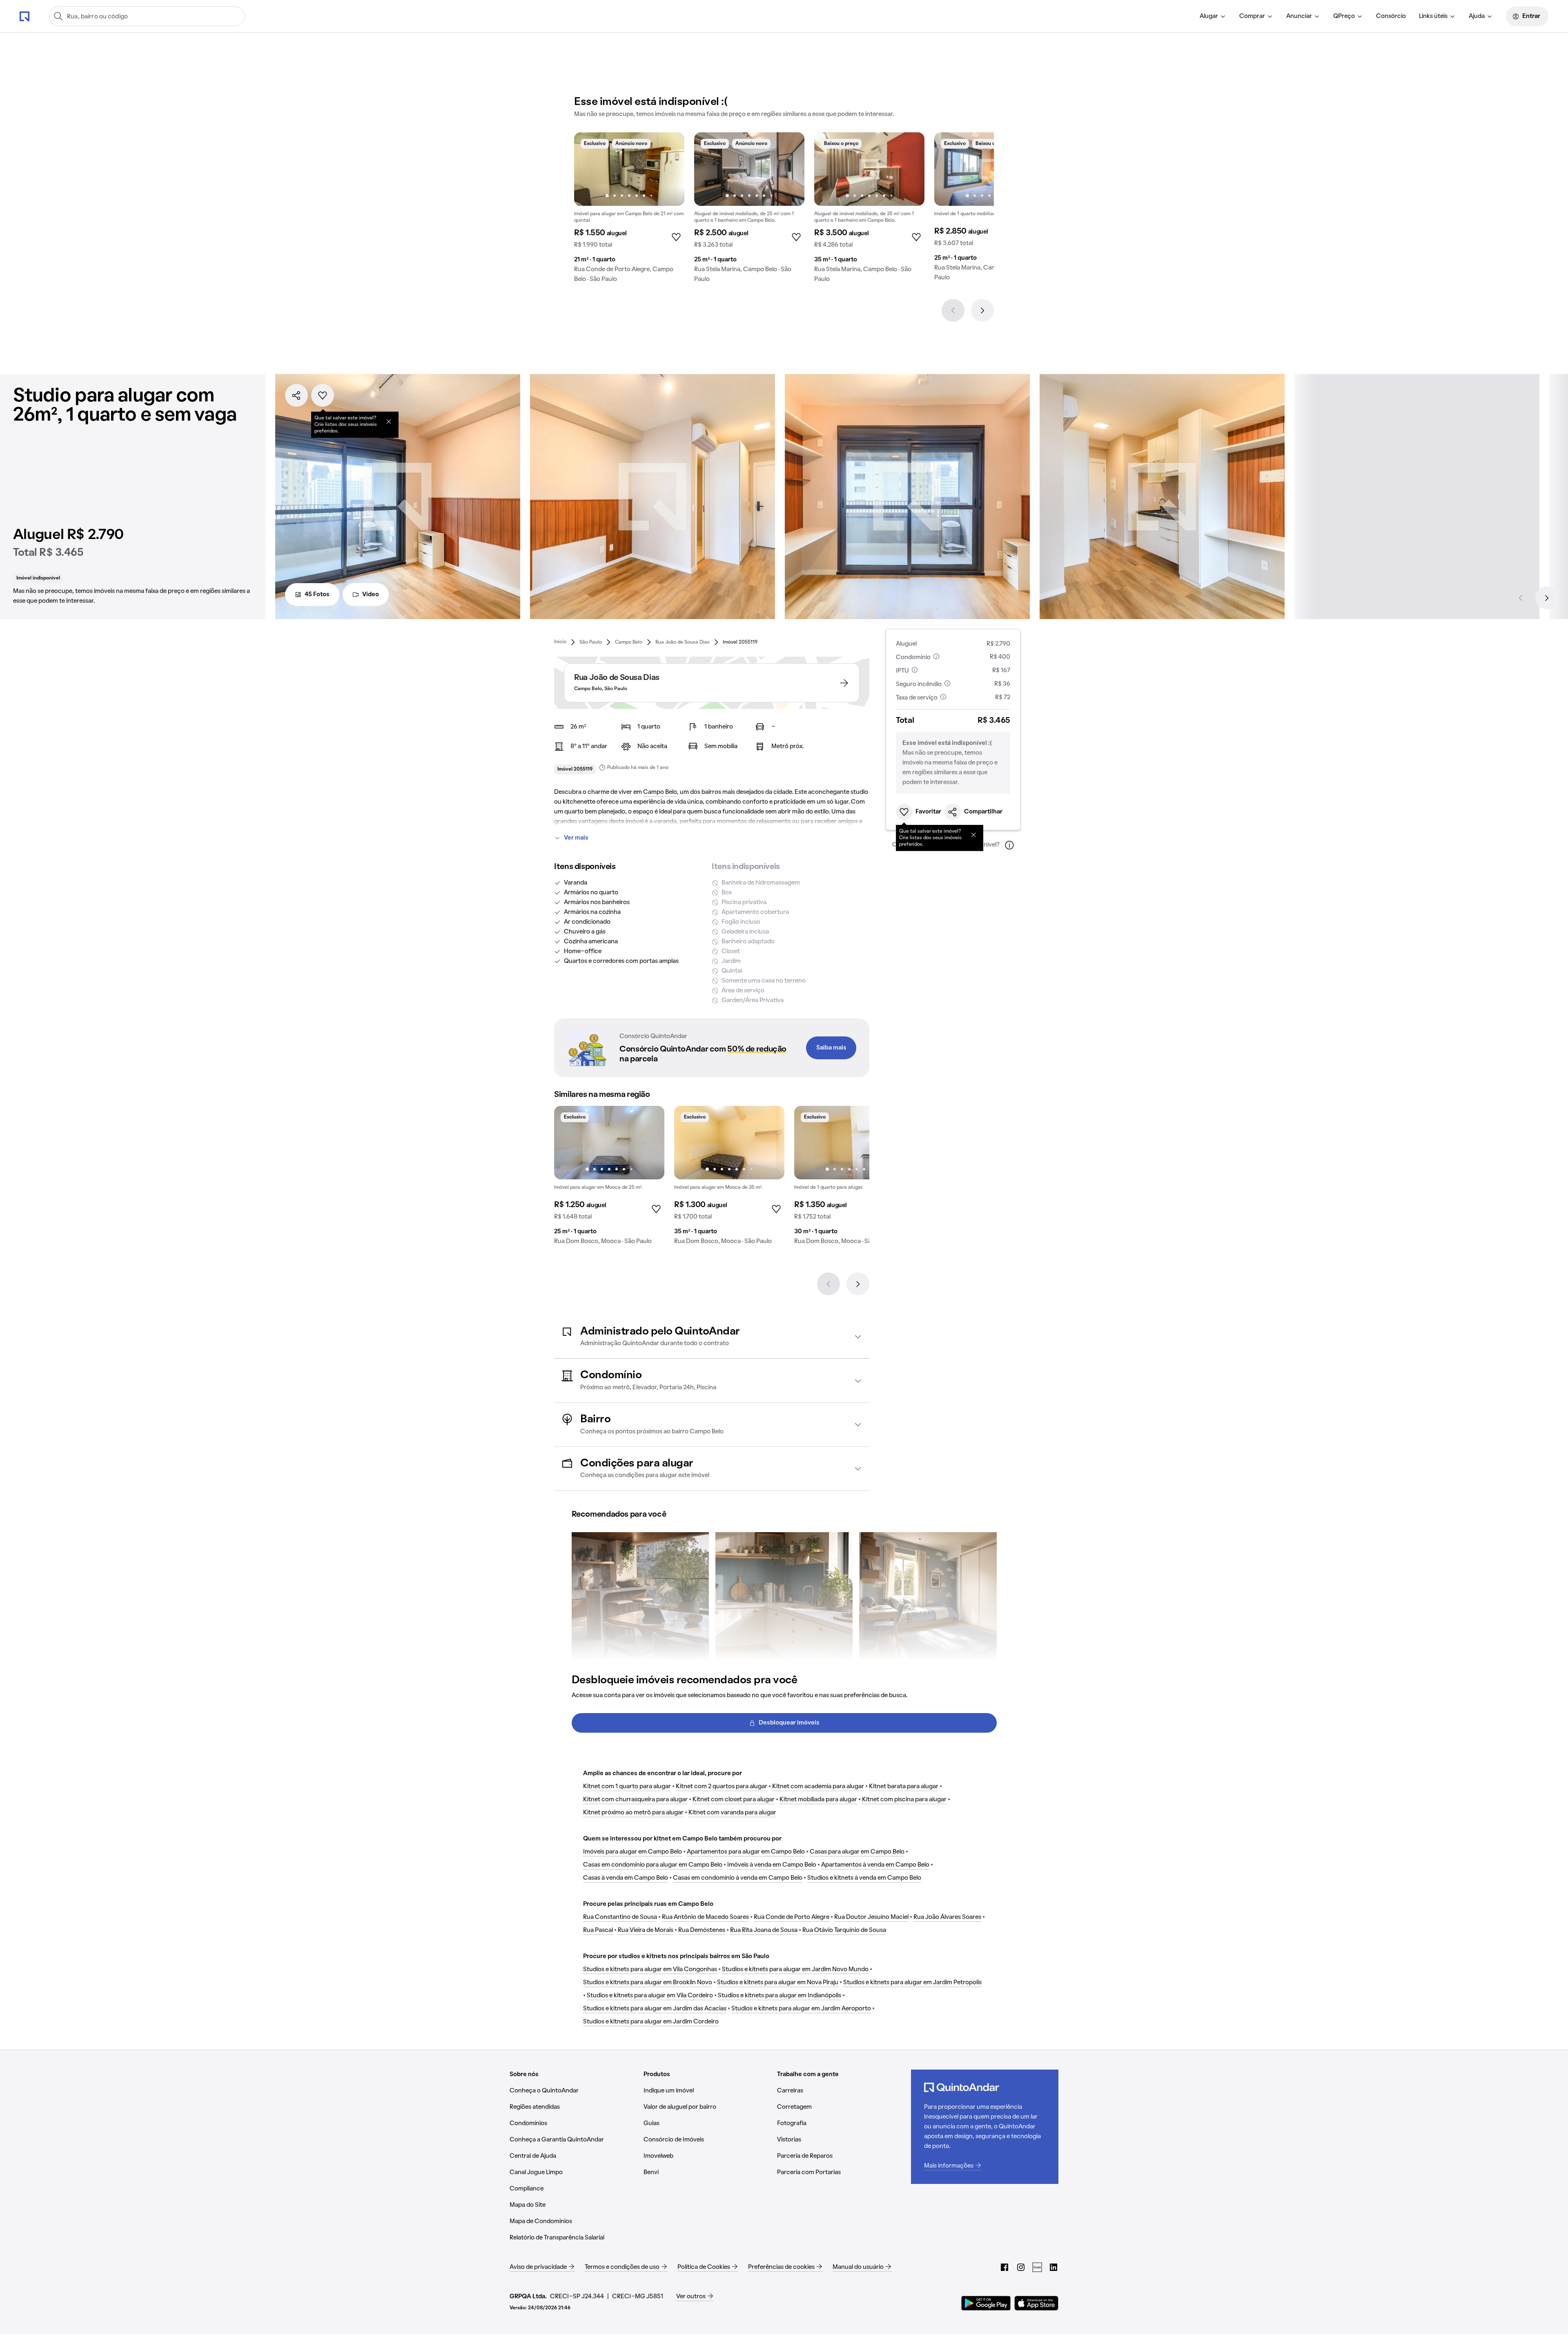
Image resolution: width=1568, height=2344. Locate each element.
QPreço (1344, 16)
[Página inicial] (24, 16)
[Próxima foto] (670, 169)
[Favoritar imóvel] (323, 395)
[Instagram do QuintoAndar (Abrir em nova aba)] (1021, 2267)
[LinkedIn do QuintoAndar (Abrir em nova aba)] (1053, 2267)
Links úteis (1433, 16)
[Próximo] (982, 310)
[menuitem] (1213, 16)
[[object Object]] (389, 421)
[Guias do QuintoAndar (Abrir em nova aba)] (1037, 2267)
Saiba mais (831, 1048)
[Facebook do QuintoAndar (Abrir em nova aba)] (1004, 2267)
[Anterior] (953, 310)
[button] (712, 1337)
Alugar (1209, 16)
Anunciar (1299, 16)
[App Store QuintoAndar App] (1036, 2303)
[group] (629, 211)
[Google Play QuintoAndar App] (986, 2303)
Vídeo (371, 595)
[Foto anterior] (589, 169)
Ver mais (576, 838)
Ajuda (1477, 16)
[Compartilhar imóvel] (296, 395)
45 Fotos (317, 595)
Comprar (1252, 16)
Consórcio (1391, 16)
